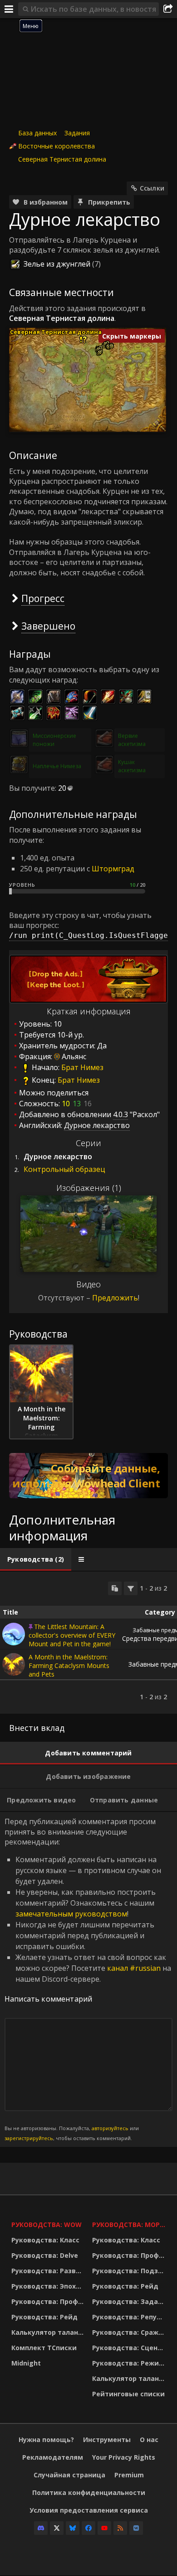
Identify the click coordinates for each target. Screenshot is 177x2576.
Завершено (48, 626)
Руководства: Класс (45, 2240)
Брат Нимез (82, 1068)
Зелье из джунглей (57, 264)
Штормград (113, 869)
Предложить (115, 1298)
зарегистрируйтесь (29, 2138)
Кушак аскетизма (132, 766)
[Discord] (41, 2528)
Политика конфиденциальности (89, 2492)
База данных (37, 133)
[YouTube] (104, 2528)
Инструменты (107, 2440)
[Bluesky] (73, 2528)
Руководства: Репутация (130, 2317)
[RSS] (120, 2528)
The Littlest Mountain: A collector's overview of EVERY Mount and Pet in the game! (72, 1635)
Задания (77, 133)
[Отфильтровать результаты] (131, 1588)
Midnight (26, 2363)
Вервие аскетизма (132, 740)
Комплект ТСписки (44, 2348)
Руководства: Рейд (44, 2317)
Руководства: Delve (45, 2255)
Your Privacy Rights (124, 2457)
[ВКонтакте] (136, 2528)
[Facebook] (88, 2528)
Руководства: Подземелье (130, 2271)
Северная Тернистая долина (62, 159)
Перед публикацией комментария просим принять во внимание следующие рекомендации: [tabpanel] (88, 1979)
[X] (57, 2528)
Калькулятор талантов (49, 2332)
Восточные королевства (57, 146)
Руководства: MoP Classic (130, 2225)
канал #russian (134, 1968)
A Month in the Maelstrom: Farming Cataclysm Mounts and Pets (69, 1666)
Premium (129, 2475)
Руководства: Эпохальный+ (49, 2286)
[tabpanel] (88, 1643)
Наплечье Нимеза (57, 766)
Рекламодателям (53, 2457)
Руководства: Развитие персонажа (49, 2271)
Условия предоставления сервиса (89, 2510)
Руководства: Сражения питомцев (130, 2332)
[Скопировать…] (115, 1588)
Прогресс (43, 598)
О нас (149, 2440)
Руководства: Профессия (49, 2301)
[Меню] (9, 9)
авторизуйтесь (110, 2128)
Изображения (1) (89, 1188)
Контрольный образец (64, 1169)
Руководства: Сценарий (130, 2348)
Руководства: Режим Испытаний (130, 2363)
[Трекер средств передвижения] (88, 1476)
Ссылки (152, 188)
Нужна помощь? (46, 2440)
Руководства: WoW (47, 2225)
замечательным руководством (71, 1914)
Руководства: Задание (130, 2301)
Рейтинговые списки (128, 2394)
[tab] (36, 1559)
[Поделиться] (168, 9)
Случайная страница (69, 2475)
